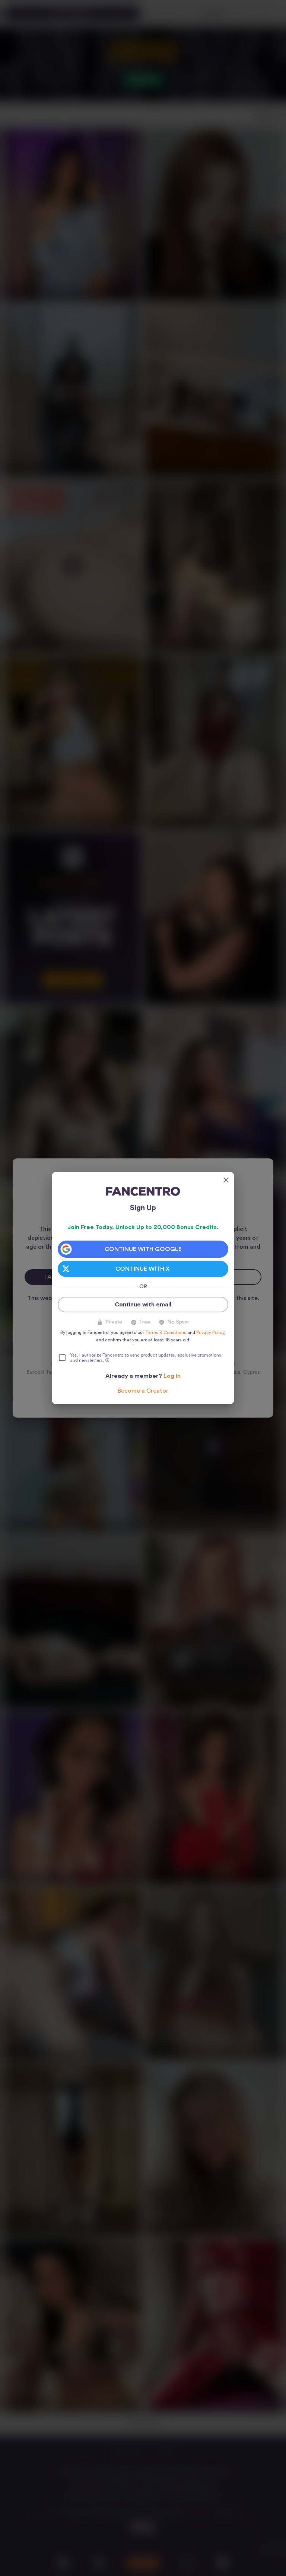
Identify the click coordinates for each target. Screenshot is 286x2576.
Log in (172, 1376)
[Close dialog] (226, 1180)
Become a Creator (143, 1391)
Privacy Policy (210, 1332)
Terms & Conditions (166, 1332)
